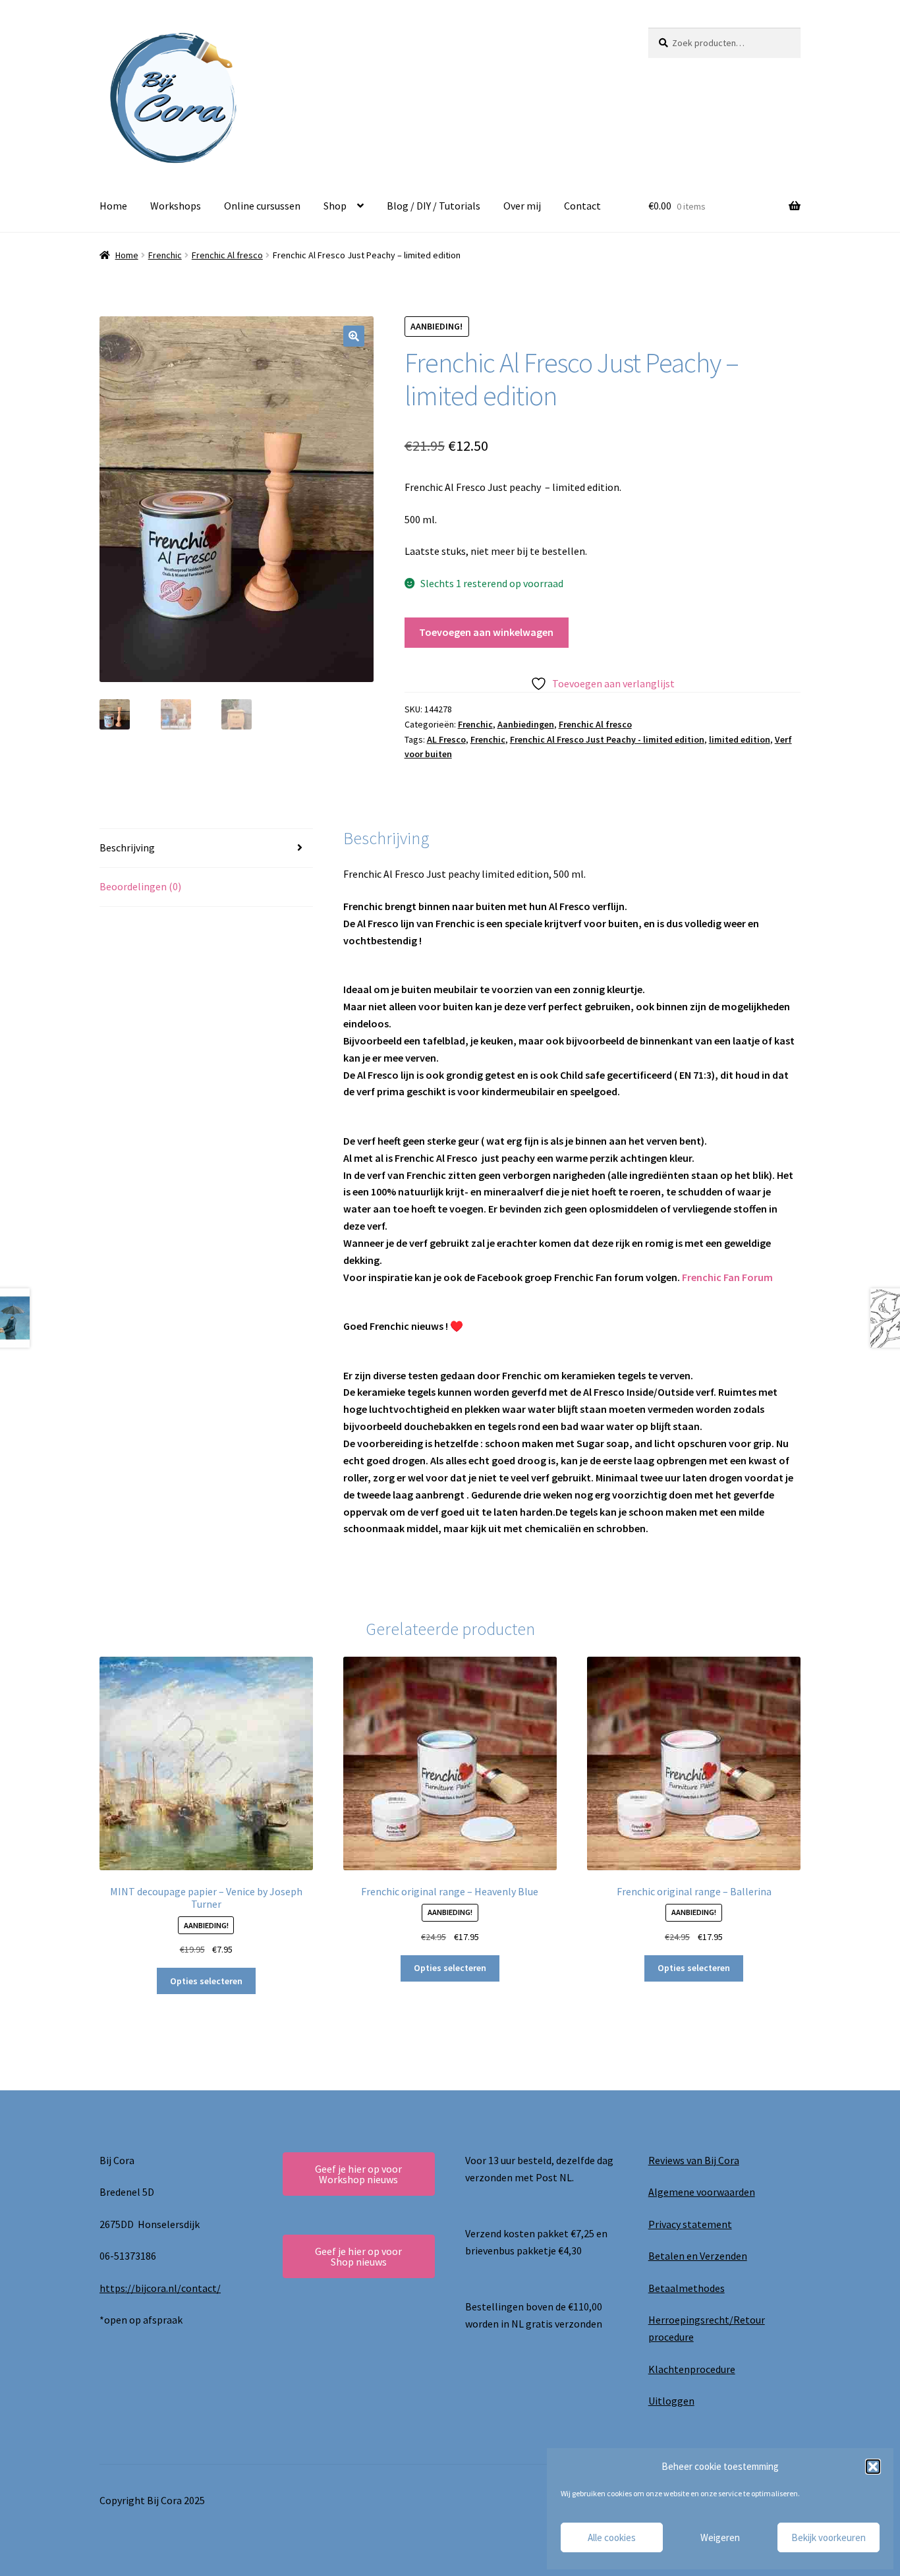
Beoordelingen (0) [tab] (140, 886)
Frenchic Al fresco (227, 255)
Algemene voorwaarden (702, 2192)
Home (113, 206)
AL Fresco (446, 739)
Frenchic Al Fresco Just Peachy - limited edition (607, 739)
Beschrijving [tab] (127, 847)
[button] (873, 2467)
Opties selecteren (206, 1981)
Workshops (176, 206)
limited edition (740, 739)
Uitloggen (671, 2401)
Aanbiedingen (526, 724)
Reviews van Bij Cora (694, 2160)
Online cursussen (262, 206)
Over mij (522, 206)
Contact (582, 206)
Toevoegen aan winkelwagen (486, 632)
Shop (335, 206)
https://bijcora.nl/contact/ (160, 2288)
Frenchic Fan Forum (727, 1277)
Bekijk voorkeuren (829, 2537)
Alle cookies (612, 2537)
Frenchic (165, 255)
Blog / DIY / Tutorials (434, 206)
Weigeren (720, 2537)
